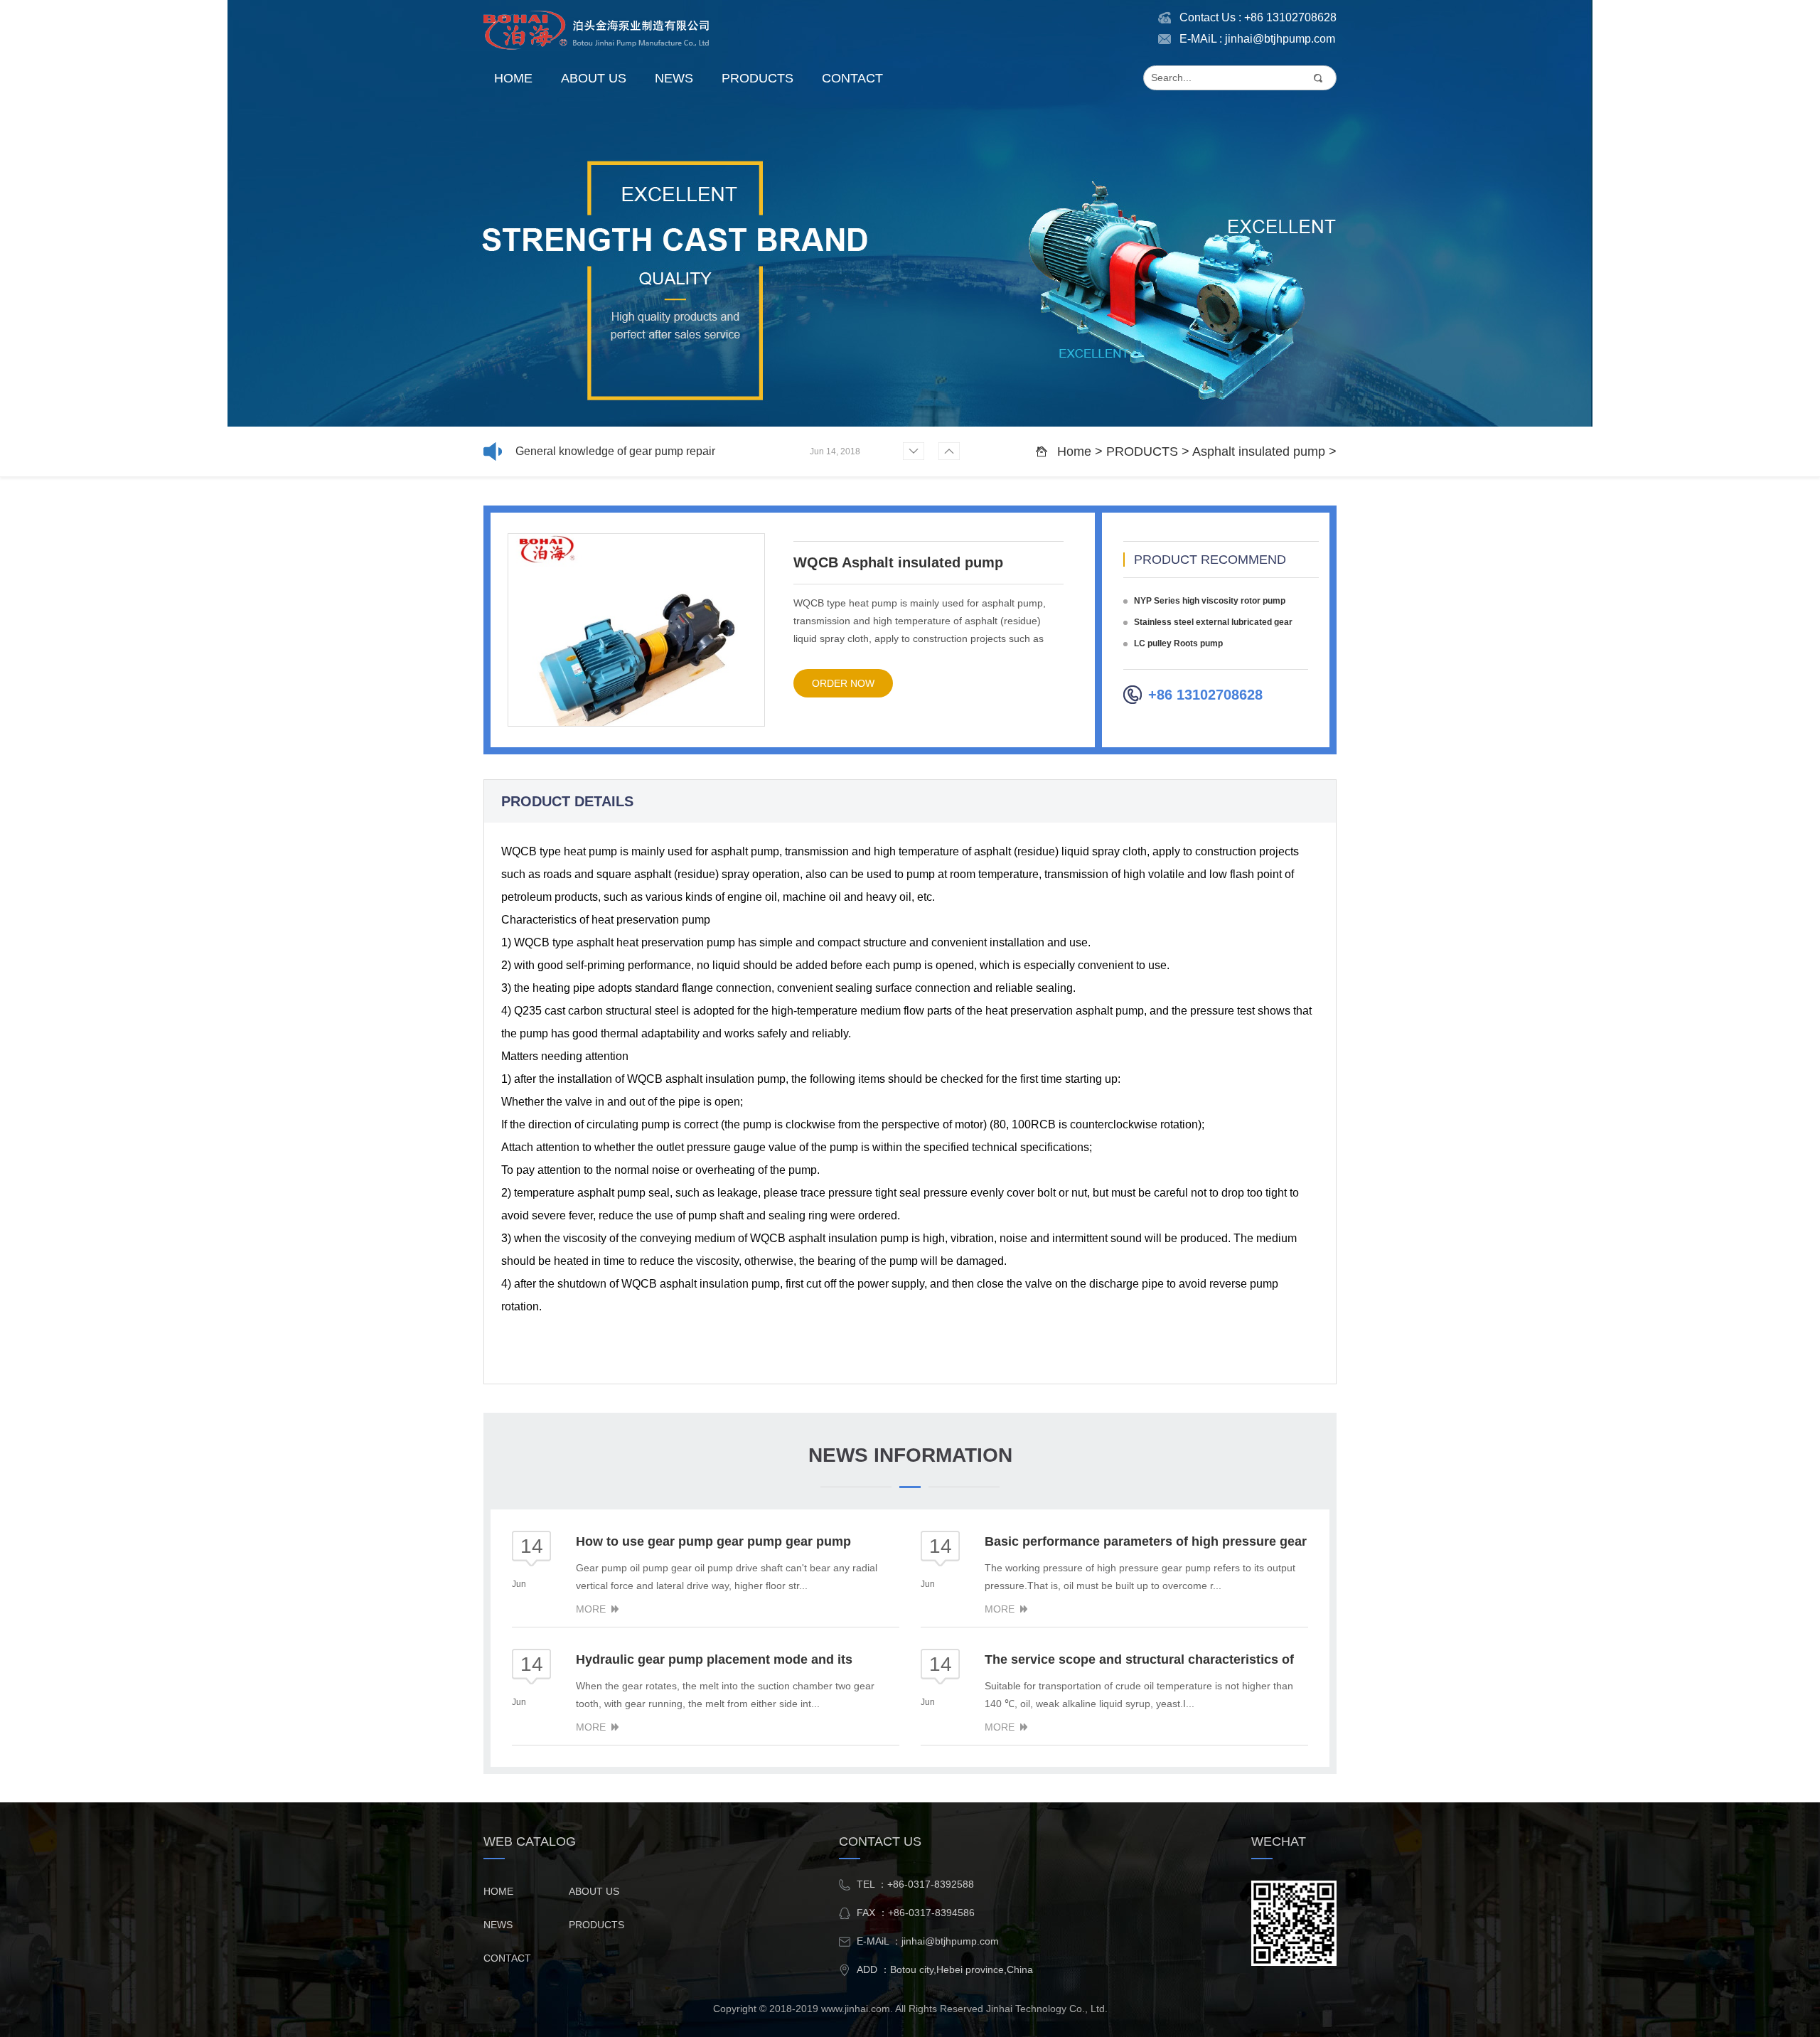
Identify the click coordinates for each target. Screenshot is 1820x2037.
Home (1074, 451)
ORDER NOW (843, 683)
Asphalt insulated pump (1259, 451)
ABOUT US (594, 78)
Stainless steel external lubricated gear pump (1208, 624)
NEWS (674, 78)
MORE (591, 1609)
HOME (513, 78)
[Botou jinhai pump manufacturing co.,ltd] (597, 30)
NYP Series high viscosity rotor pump (1210, 601)
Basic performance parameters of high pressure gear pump (1146, 1543)
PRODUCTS (758, 78)
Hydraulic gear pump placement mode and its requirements (714, 1661)
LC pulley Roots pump (1178, 643)
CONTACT (852, 78)
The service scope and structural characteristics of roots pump (1139, 1661)
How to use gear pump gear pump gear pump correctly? (629, 454)
